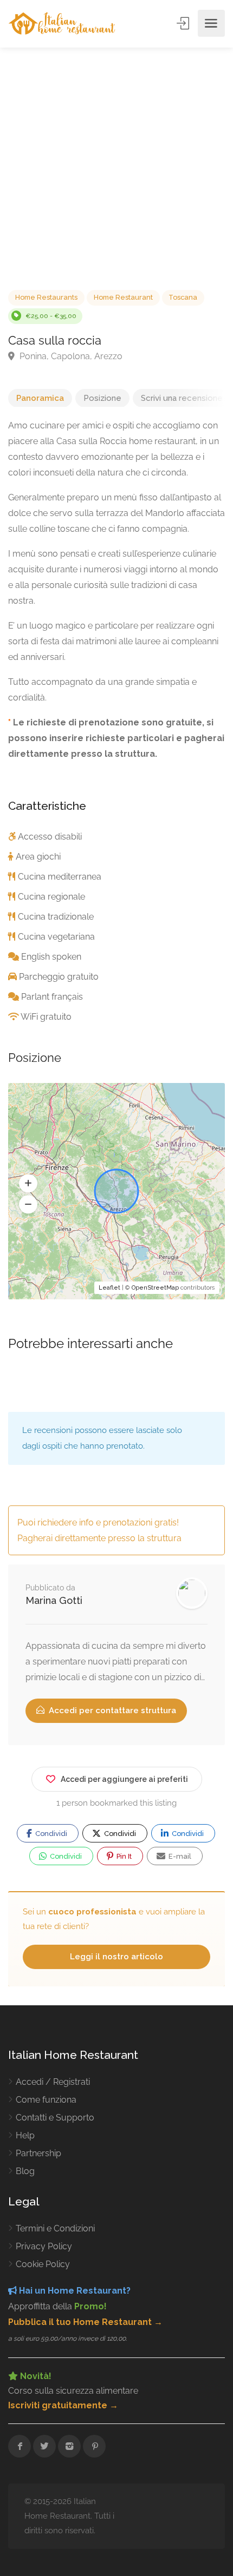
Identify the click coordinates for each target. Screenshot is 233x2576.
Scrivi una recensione (182, 398)
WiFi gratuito (46, 1017)
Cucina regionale (51, 897)
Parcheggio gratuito (59, 977)
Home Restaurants (46, 297)
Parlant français (52, 997)
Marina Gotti (54, 1600)
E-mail (179, 1856)
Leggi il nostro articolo (116, 1957)
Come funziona (46, 2100)
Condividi (50, 1834)
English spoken (51, 957)
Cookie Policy (43, 2264)
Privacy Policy (44, 2246)
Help (25, 2135)
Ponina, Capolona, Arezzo (70, 356)
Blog (25, 2171)
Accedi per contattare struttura (111, 1710)
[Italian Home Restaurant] (62, 24)
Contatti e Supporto (55, 2118)
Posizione (102, 398)
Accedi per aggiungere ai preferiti (124, 1779)
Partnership (38, 2153)
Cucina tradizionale (56, 917)
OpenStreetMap (155, 1288)
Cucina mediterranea (60, 877)
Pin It (123, 1856)
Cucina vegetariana (56, 937)
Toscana (183, 297)
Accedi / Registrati (53, 2082)
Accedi (184, 23)
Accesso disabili (50, 837)
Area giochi (38, 857)
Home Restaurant (123, 297)
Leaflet (109, 1288)
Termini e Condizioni (55, 2228)
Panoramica (40, 398)
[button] (28, 1184)
